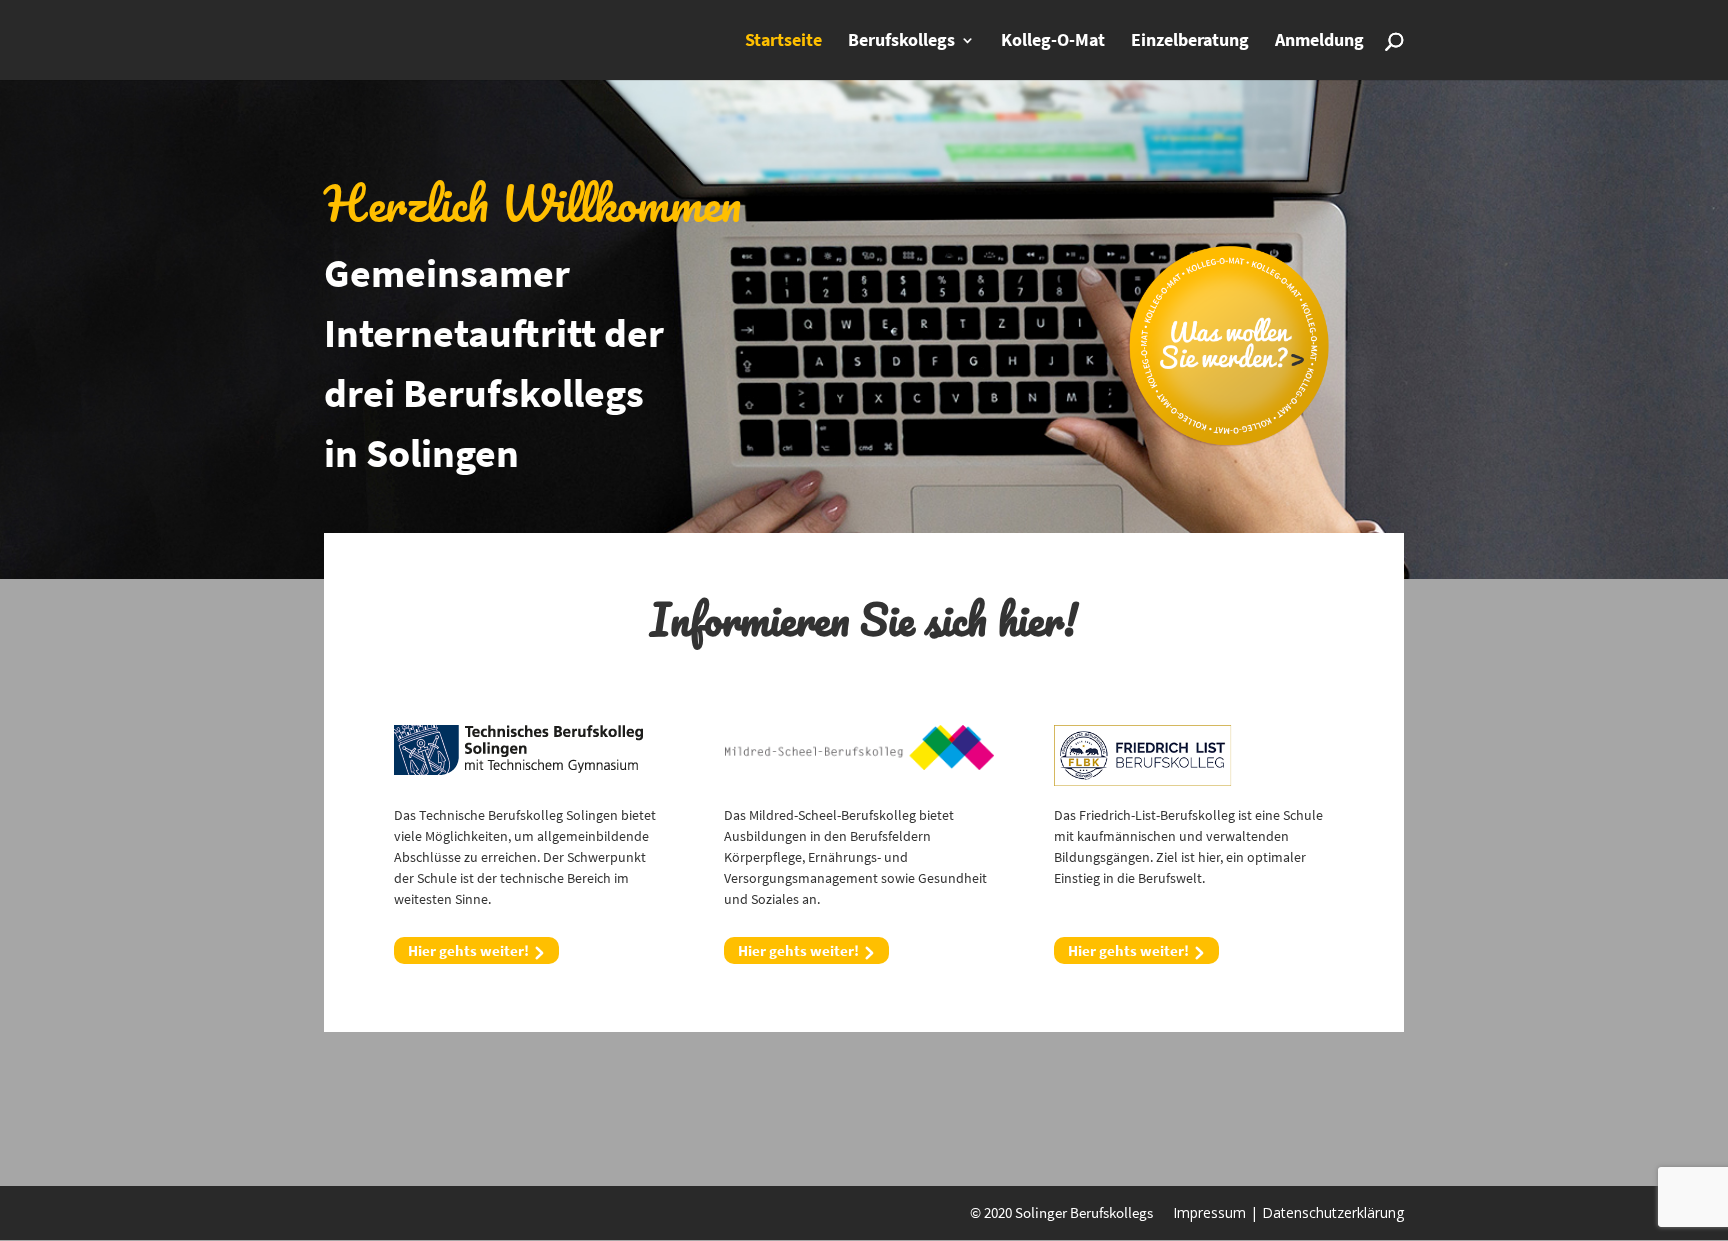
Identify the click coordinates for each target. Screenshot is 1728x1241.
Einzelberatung (1190, 42)
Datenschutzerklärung (1333, 1212)
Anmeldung (1319, 42)
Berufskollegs (901, 42)
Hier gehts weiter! (468, 950)
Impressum (1209, 1212)
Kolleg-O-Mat (1053, 42)
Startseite (783, 42)
